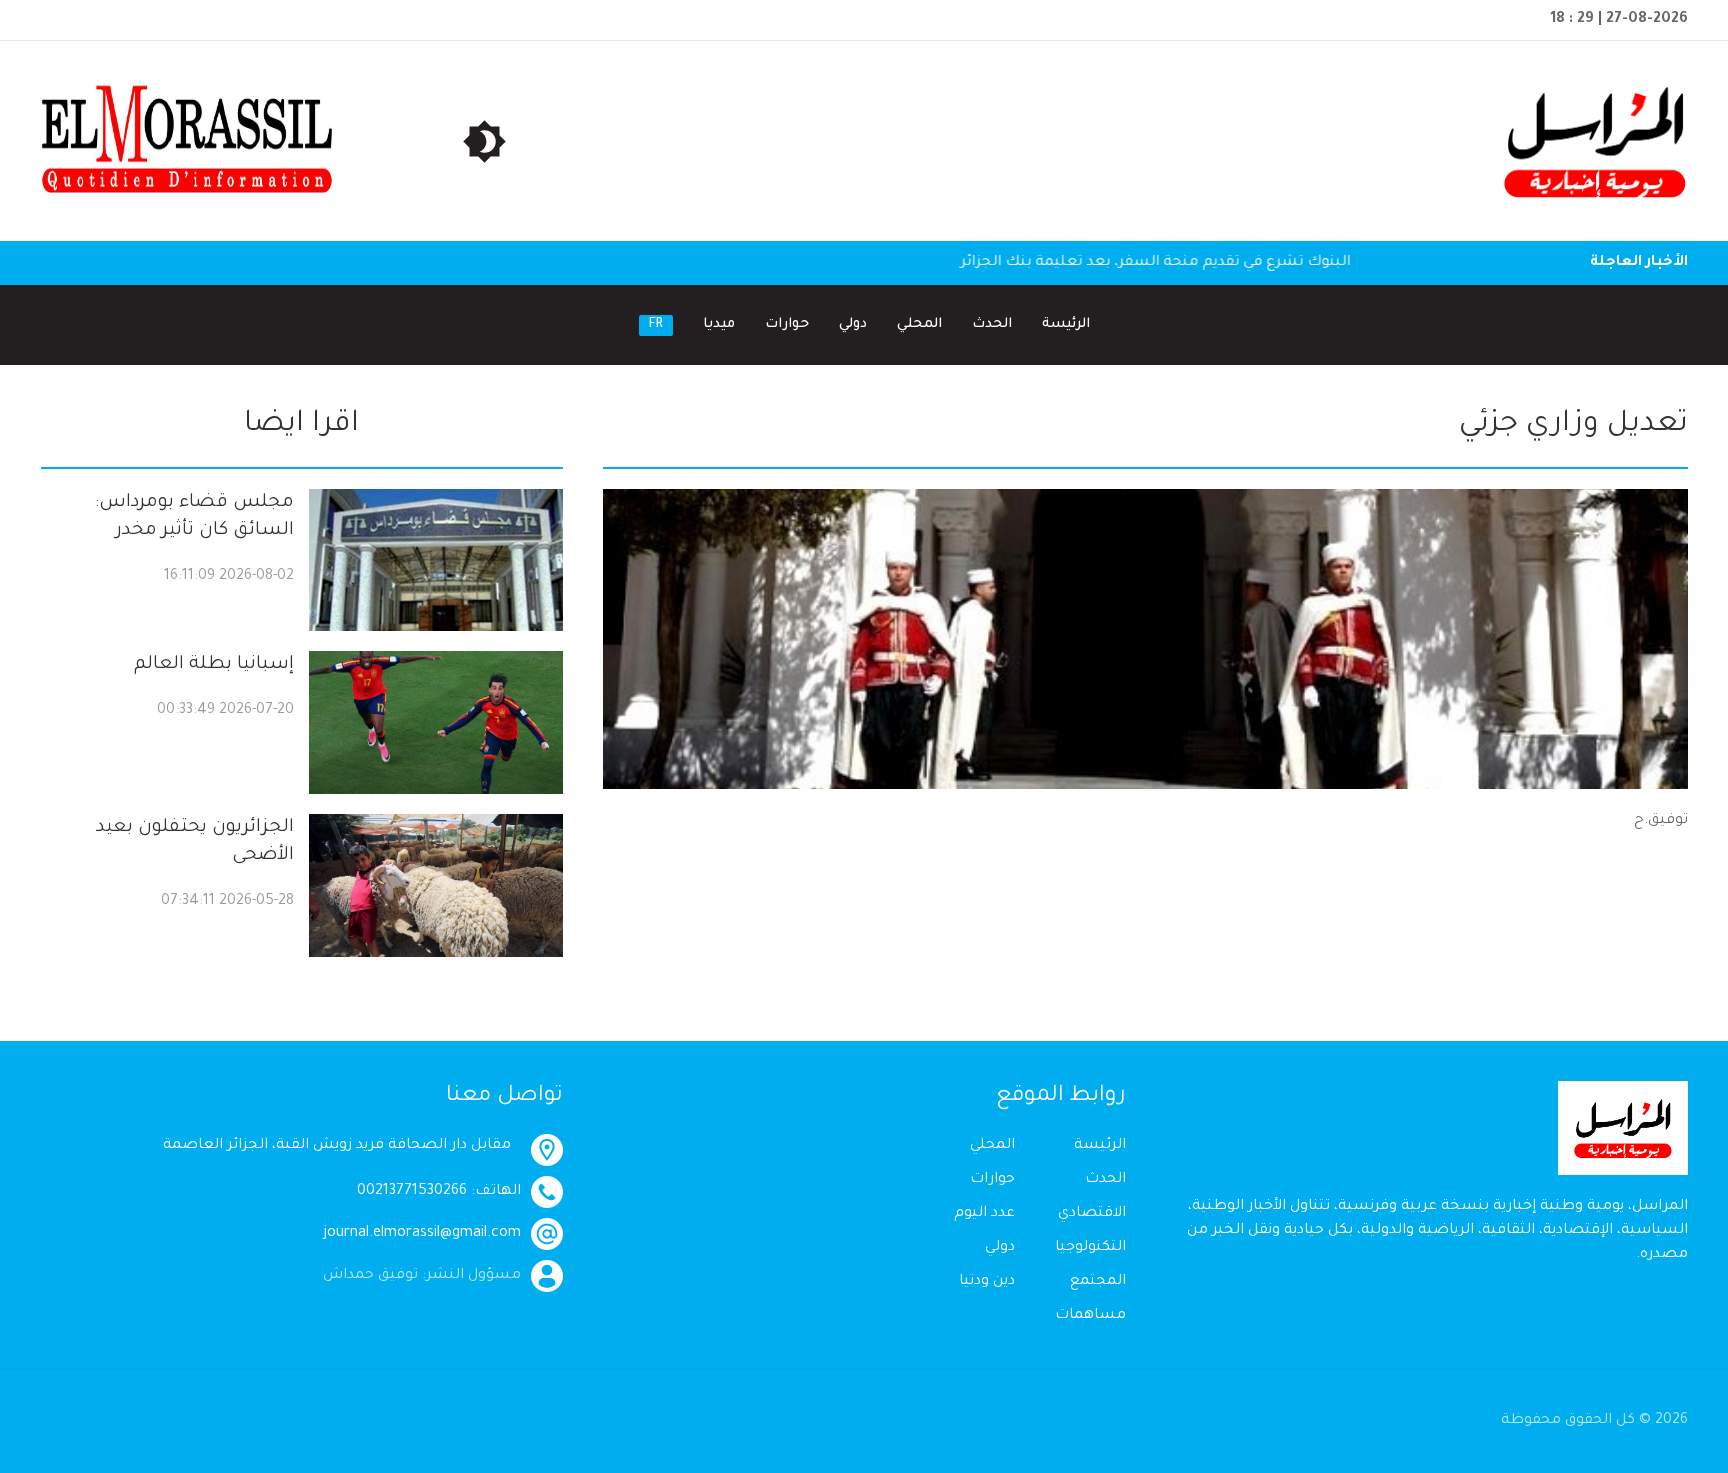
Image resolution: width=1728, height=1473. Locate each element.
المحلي (919, 324)
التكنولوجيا (1090, 1248)
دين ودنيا (987, 1282)
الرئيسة (1066, 324)
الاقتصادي (1092, 1214)
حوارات (787, 324)
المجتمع (1098, 1282)
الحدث (992, 324)
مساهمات (1090, 1316)
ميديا (719, 324)
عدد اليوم (984, 1214)
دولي (853, 324)
